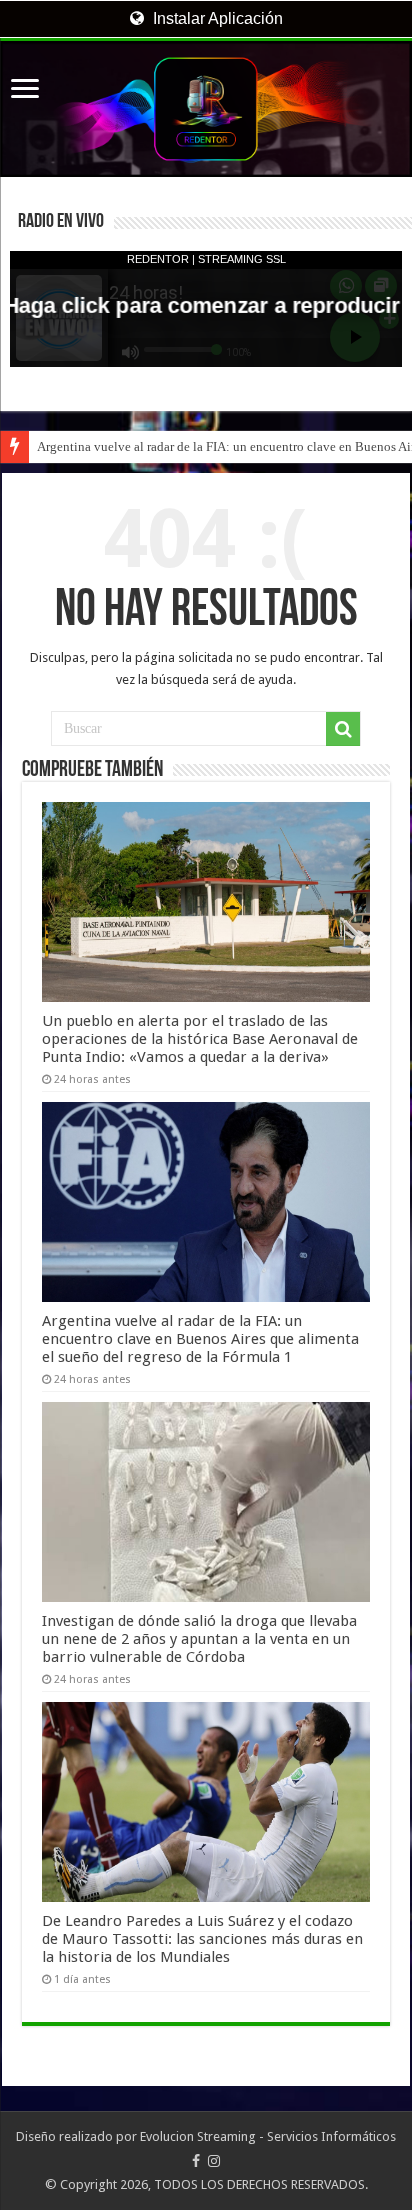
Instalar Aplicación (216, 18)
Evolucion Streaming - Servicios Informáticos (268, 2136)
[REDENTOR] (206, 109)
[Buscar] (343, 729)
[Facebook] (196, 2161)
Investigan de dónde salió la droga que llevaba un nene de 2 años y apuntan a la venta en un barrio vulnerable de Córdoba (199, 1639)
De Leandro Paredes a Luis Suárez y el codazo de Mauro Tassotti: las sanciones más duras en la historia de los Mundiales (202, 1939)
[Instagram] (214, 2161)
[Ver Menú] (25, 90)
